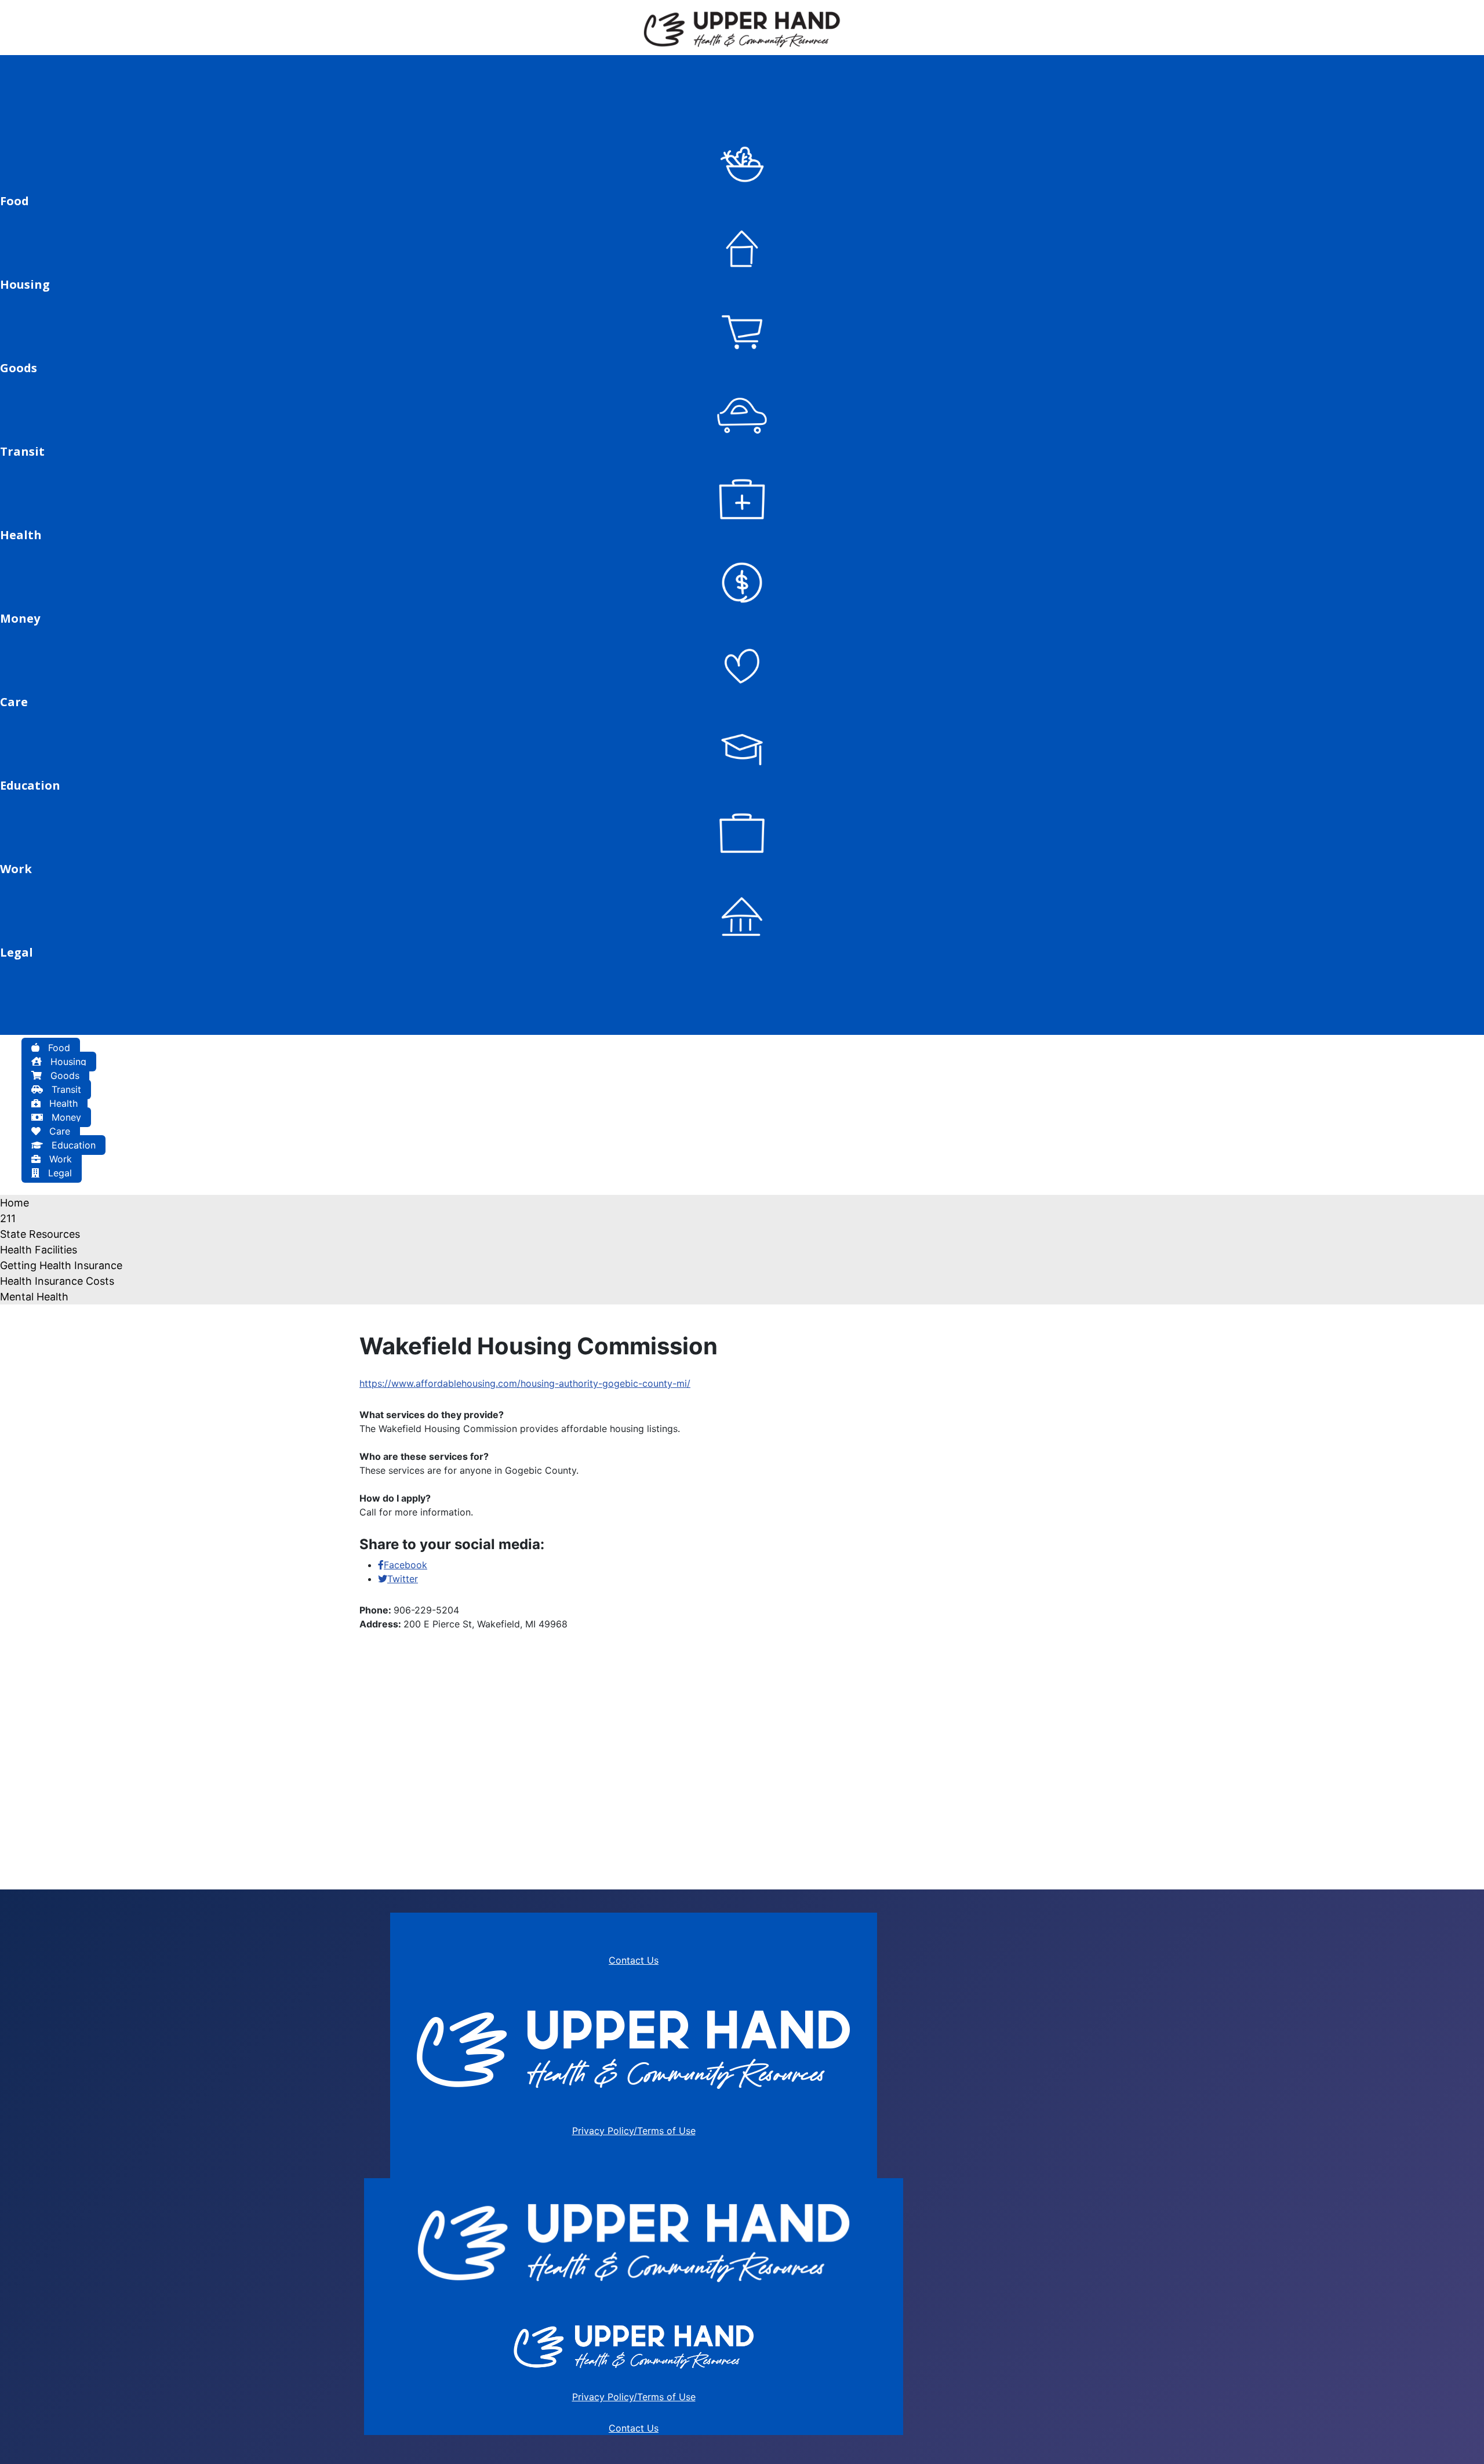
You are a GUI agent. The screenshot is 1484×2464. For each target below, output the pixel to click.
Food (58, 1048)
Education (72, 1145)
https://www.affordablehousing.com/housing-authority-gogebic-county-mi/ (525, 1383)
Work (59, 1159)
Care (58, 1131)
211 (8, 1218)
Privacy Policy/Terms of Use (634, 2131)
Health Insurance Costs (57, 1281)
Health (62, 1103)
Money (65, 1117)
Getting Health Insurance (61, 1265)
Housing (67, 1062)
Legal (59, 1173)
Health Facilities (39, 1250)
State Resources (40, 1234)
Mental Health (34, 1297)
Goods (63, 1075)
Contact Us (634, 1960)
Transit (65, 1089)
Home (14, 1203)
